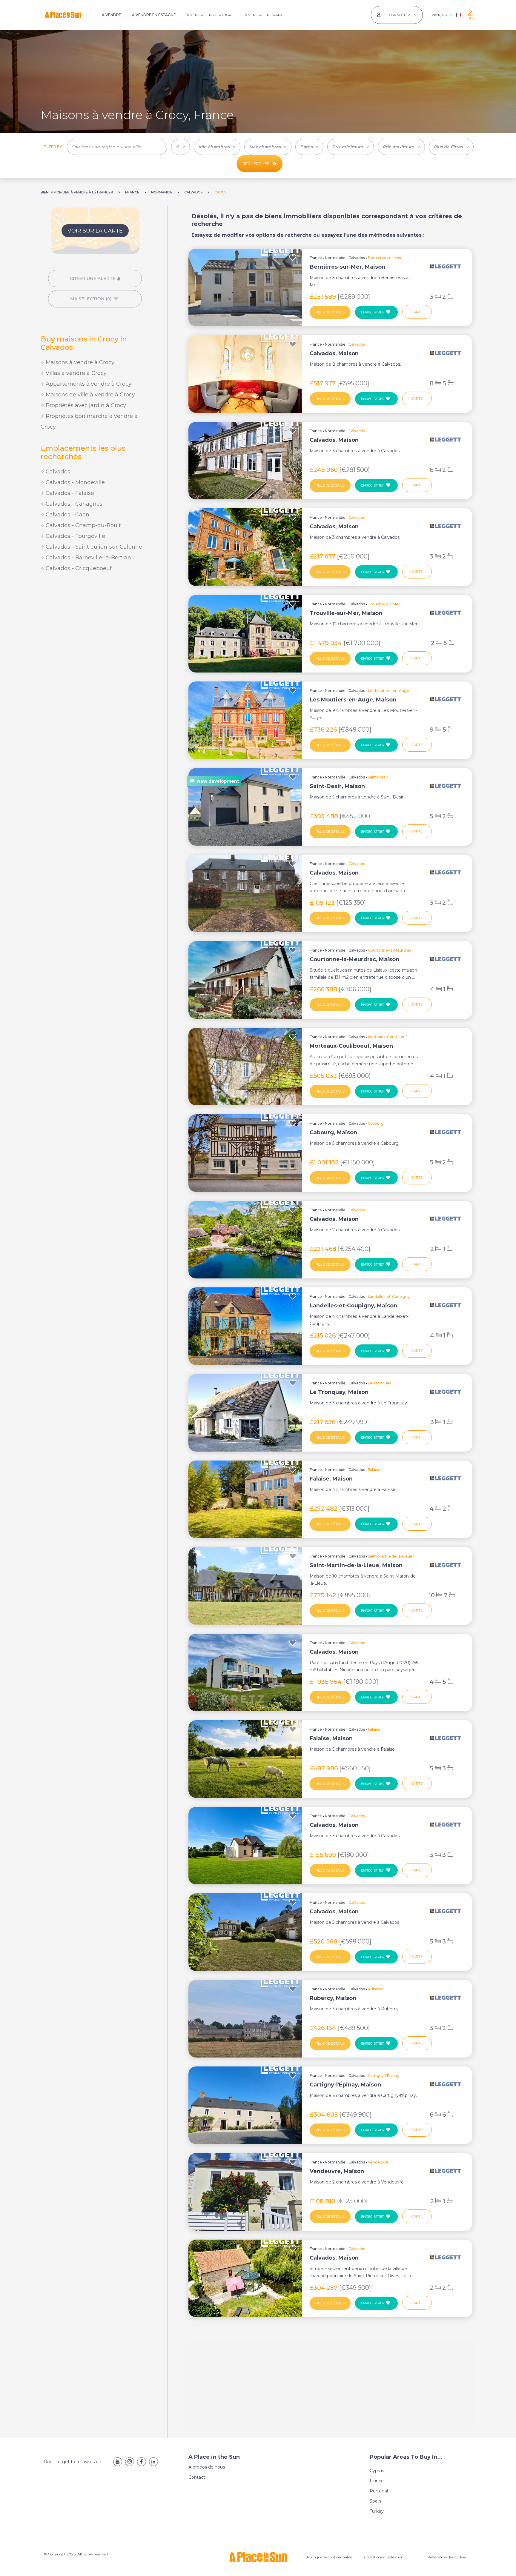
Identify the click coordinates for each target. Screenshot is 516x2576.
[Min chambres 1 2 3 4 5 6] (217, 147)
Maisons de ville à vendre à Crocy (90, 395)
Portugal (379, 2491)
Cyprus (377, 2471)
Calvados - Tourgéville (75, 536)
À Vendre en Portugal (210, 15)
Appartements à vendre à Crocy (88, 384)
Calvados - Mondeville (75, 482)
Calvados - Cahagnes (73, 504)
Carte (417, 312)
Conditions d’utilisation (384, 2557)
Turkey (377, 2511)
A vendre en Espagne (154, 15)
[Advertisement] (95, 627)
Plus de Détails (330, 312)
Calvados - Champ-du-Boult (83, 525)
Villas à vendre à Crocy (75, 373)
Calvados (57, 472)
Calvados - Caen (67, 515)
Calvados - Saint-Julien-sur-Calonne (93, 547)
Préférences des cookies (447, 2557)
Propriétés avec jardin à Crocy (85, 405)
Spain (375, 2501)
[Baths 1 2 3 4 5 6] (309, 147)
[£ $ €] (181, 147)
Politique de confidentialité (330, 2557)
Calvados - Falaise (69, 493)
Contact (197, 2477)
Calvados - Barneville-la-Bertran (88, 558)
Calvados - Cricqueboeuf (78, 568)
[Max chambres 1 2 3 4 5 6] (268, 147)
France (316, 258)
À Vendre (112, 15)
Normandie (335, 258)
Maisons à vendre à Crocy (79, 362)
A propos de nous (207, 2467)
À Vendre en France (265, 15)
